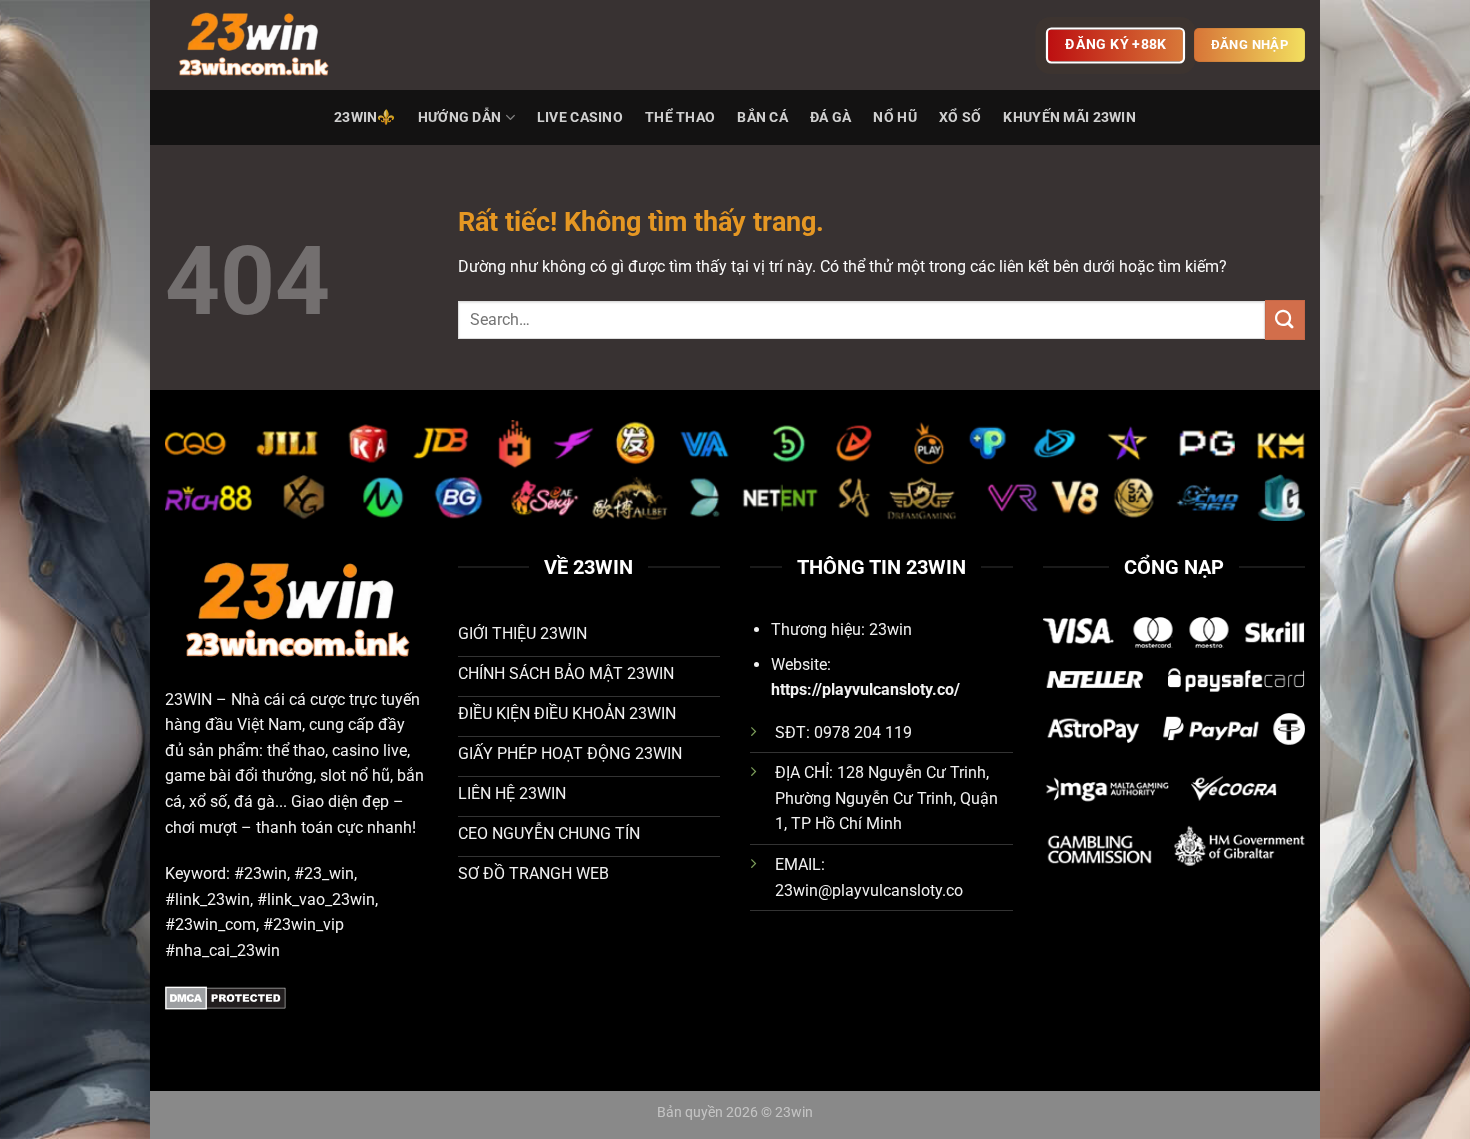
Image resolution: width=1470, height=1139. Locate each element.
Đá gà (830, 117)
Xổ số (960, 117)
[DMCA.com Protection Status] (225, 996)
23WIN (188, 699)
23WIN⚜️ (365, 117)
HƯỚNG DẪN (460, 117)
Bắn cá (762, 117)
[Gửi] (1285, 319)
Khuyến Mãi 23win (1069, 117)
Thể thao (680, 117)
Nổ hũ (894, 117)
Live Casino (580, 117)
